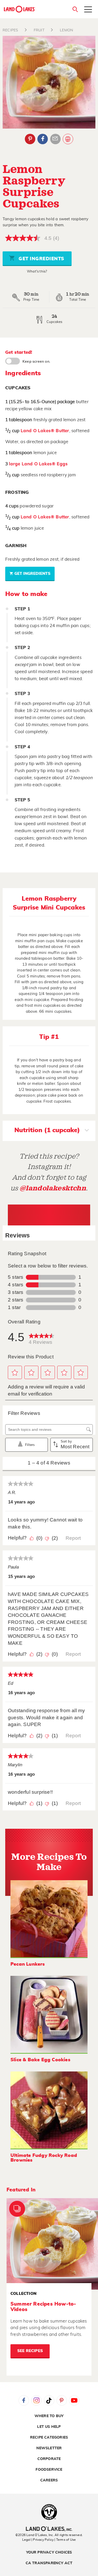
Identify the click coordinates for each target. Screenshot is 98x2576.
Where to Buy (49, 2416)
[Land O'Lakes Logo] (20, 9)
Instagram (36, 2400)
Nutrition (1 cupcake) (47, 1130)
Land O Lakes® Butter (45, 431)
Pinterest (30, 139)
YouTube (74, 2400)
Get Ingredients (41, 259)
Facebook (43, 139)
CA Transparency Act (49, 2563)
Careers (49, 2480)
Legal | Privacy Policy (38, 2540)
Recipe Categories (49, 2438)
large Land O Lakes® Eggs (38, 464)
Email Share (55, 139)
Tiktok (49, 2400)
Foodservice (49, 2470)
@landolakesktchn (53, 1188)
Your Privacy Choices (49, 2552)
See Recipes (30, 2351)
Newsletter (49, 2448)
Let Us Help (49, 2427)
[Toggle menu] (88, 10)
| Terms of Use (65, 2540)
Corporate (49, 2459)
